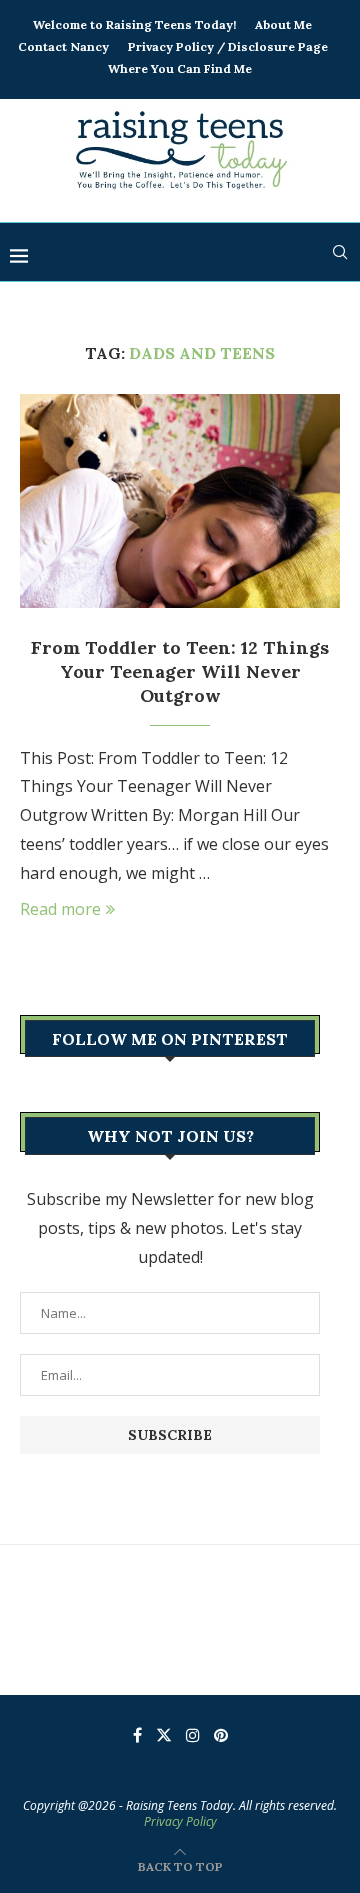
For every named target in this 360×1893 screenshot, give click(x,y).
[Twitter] (164, 1735)
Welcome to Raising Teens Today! (134, 24)
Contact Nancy (63, 46)
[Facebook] (137, 1735)
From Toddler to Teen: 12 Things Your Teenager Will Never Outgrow (180, 672)
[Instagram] (193, 1735)
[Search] (340, 252)
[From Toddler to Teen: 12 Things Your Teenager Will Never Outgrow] (180, 500)
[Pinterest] (221, 1735)
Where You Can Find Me (180, 68)
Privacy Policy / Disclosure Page (228, 46)
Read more (60, 909)
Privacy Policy (180, 1821)
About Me (283, 24)
